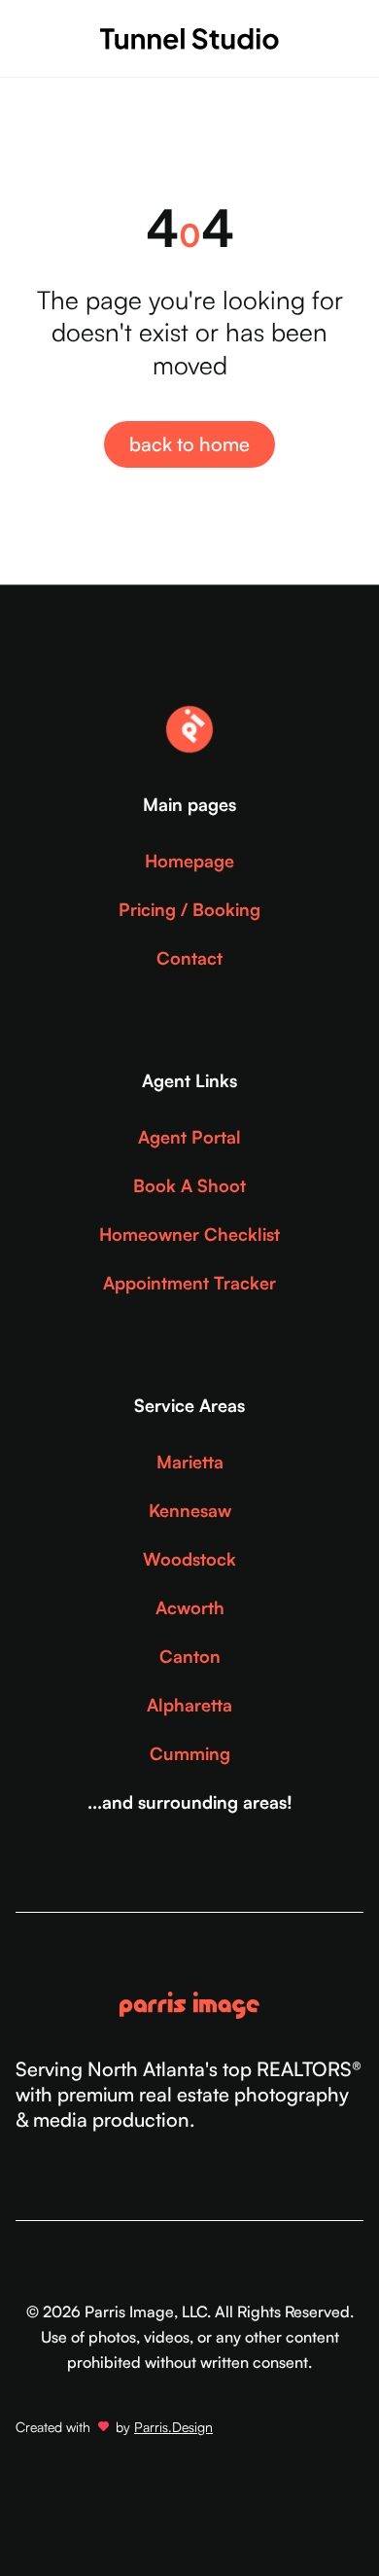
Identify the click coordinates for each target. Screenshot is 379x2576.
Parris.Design (173, 2427)
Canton (190, 1656)
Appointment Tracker (189, 1283)
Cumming (190, 1753)
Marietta (190, 1462)
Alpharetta (189, 1705)
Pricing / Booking (189, 909)
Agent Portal (189, 1137)
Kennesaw (190, 1510)
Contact (189, 958)
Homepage (189, 861)
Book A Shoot (189, 1185)
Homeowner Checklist (189, 1234)
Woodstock (189, 1559)
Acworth (190, 1607)
